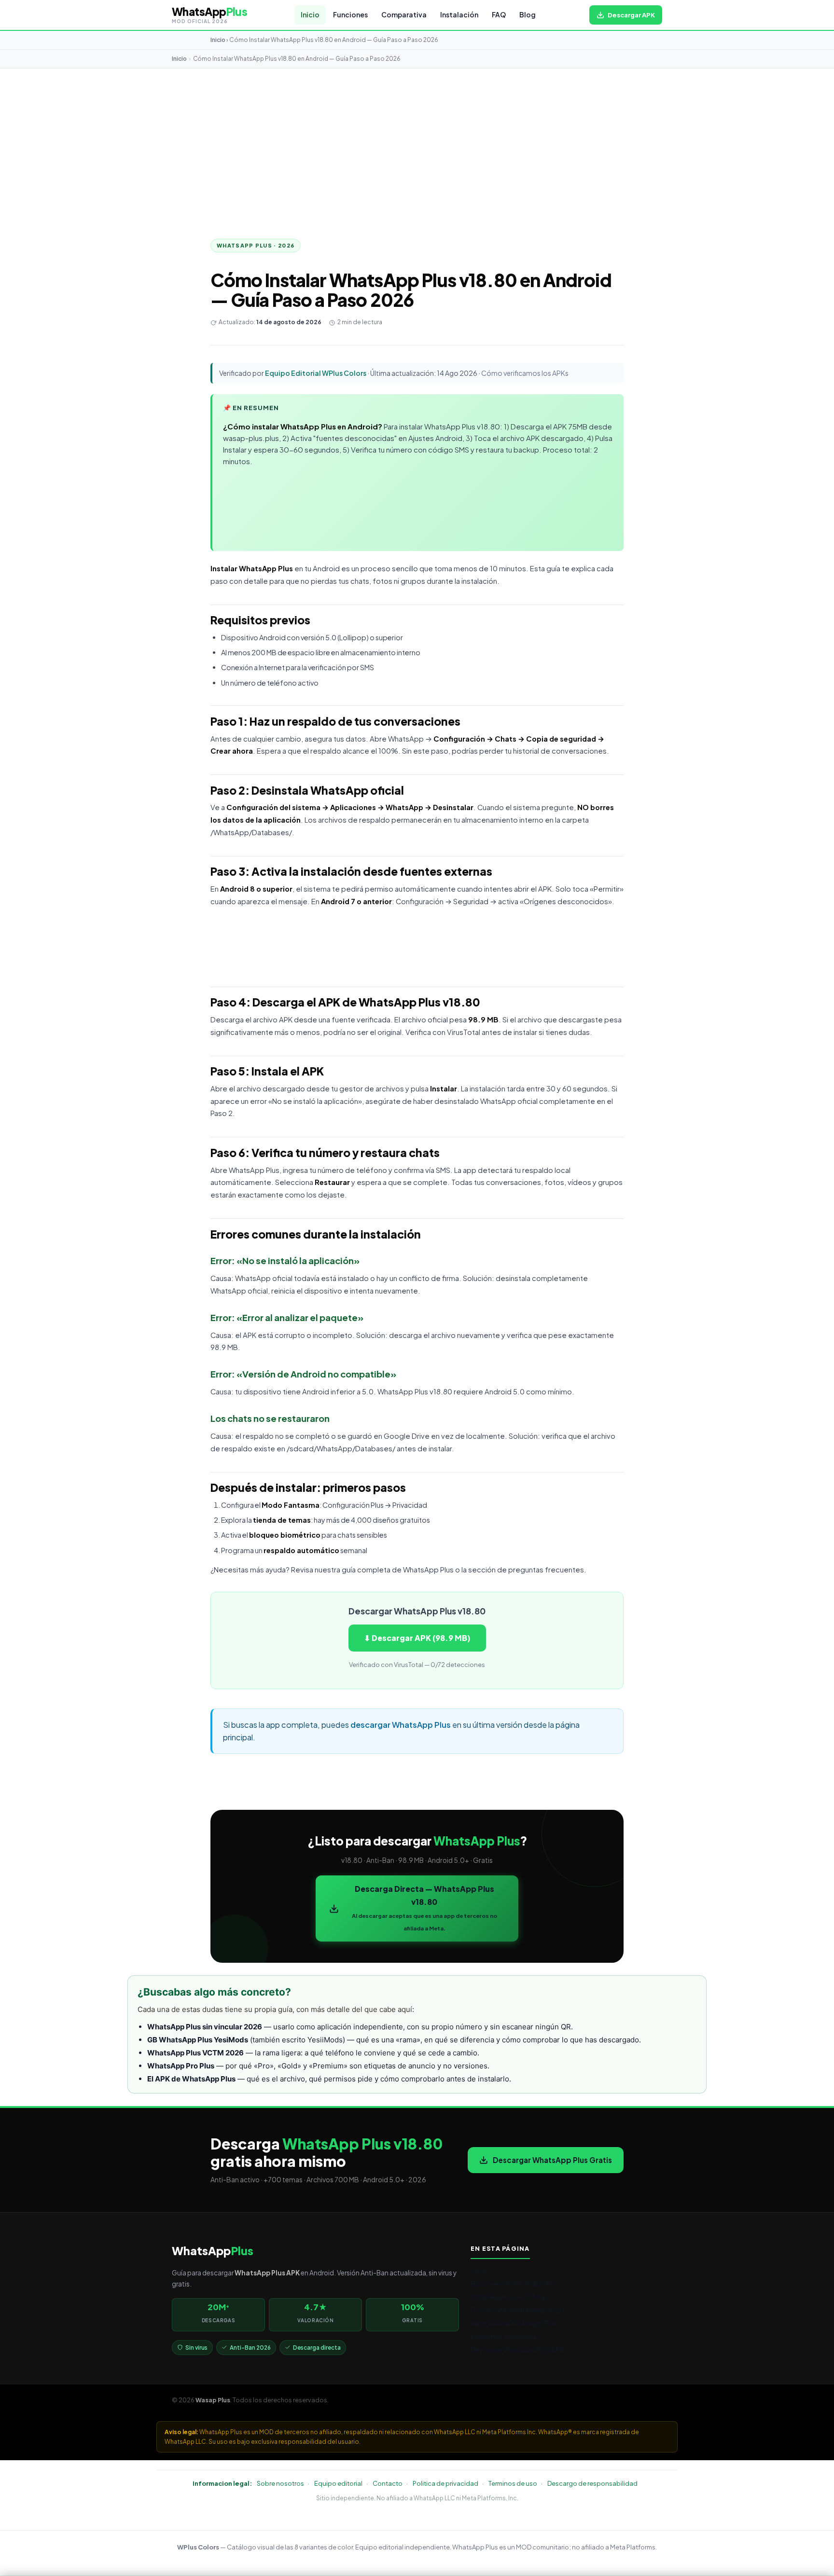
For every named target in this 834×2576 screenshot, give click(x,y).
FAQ (499, 15)
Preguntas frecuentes (504, 2336)
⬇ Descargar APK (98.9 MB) (417, 1638)
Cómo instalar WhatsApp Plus (516, 2310)
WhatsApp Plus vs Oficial (508, 2296)
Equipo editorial (338, 2483)
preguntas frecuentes (546, 1570)
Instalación (459, 15)
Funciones (350, 15)
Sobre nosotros (280, 2483)
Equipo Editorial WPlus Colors (316, 373)
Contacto (388, 2483)
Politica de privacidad (445, 2483)
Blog (528, 15)
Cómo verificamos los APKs (525, 373)
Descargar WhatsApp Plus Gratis (552, 2160)
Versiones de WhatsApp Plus (514, 2323)
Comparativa (404, 15)
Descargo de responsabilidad (592, 2483)
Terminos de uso (513, 2483)
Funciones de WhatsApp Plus (515, 2283)
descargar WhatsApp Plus (401, 1725)
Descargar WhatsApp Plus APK (517, 2349)
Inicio (310, 15)
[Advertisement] (417, 141)
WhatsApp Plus (266, 568)
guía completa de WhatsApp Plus (398, 1570)
